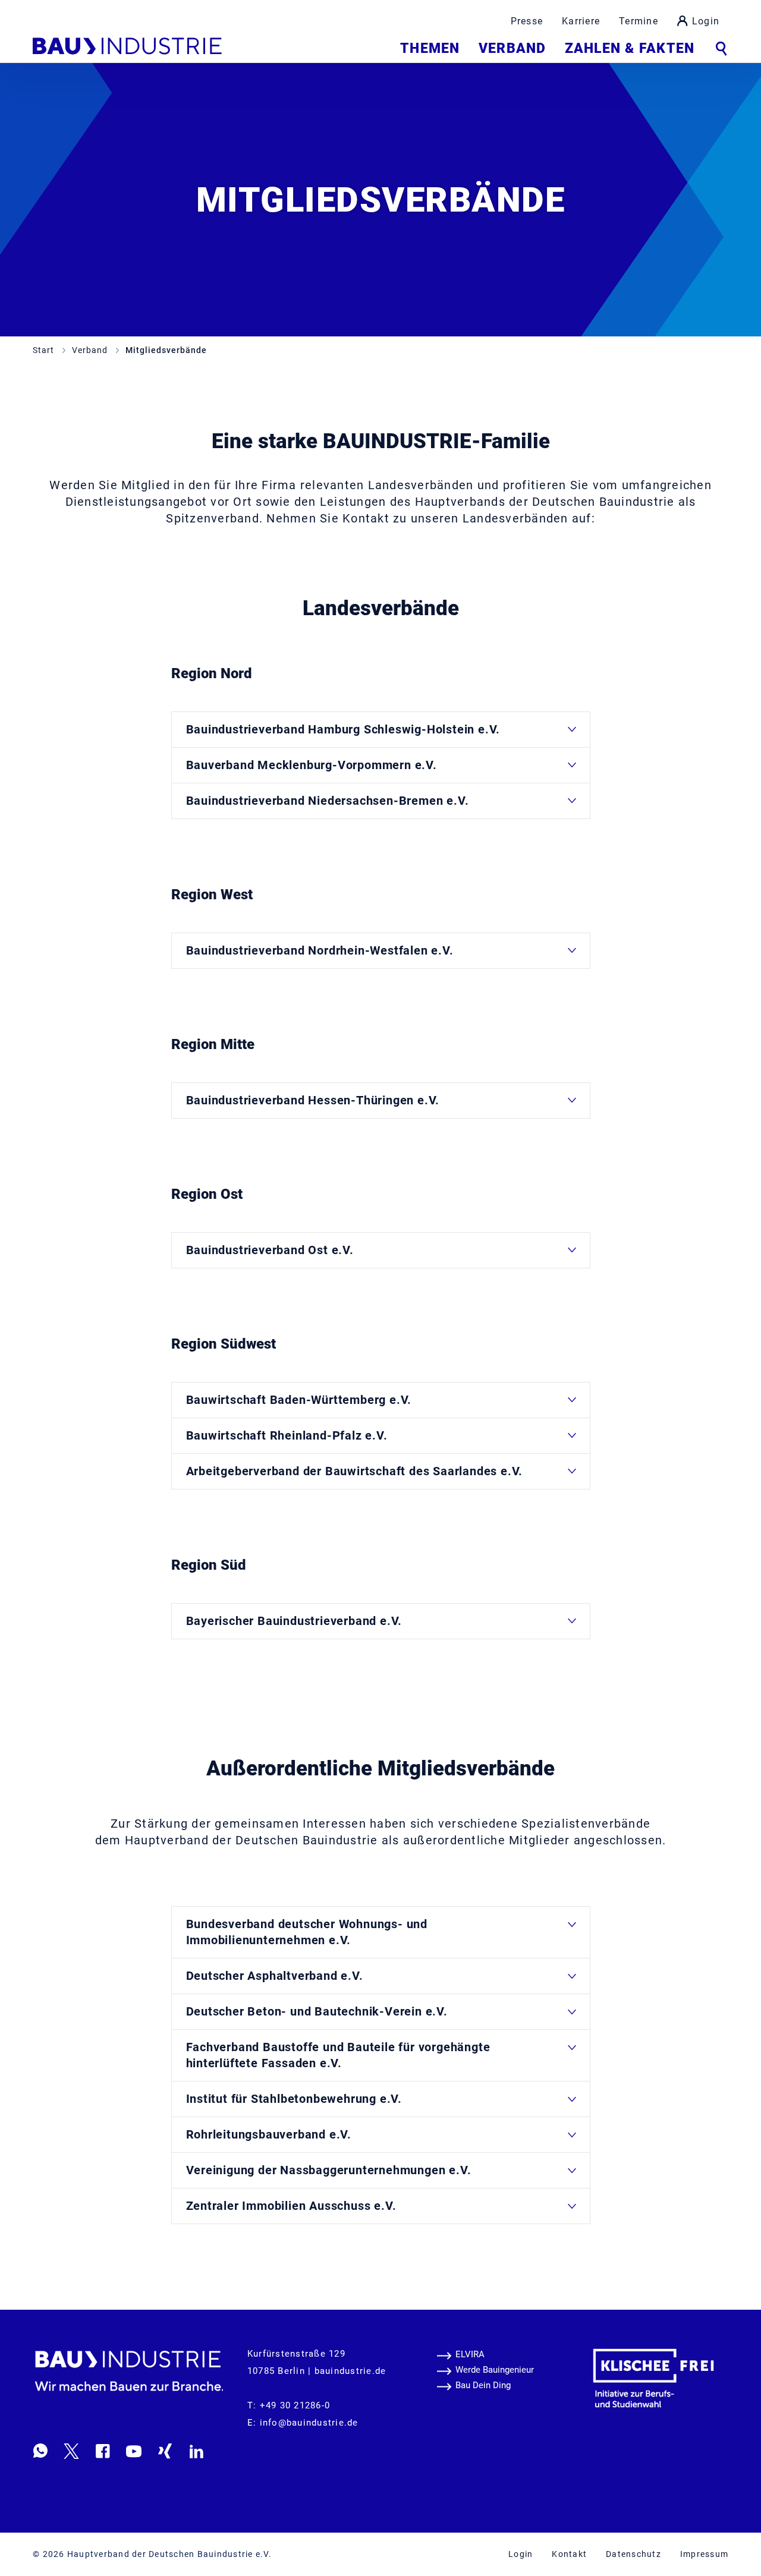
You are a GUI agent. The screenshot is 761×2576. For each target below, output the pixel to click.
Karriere (581, 21)
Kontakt (569, 2554)
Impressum (704, 2554)
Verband (512, 48)
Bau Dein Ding (483, 2385)
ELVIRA (470, 2354)
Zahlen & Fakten (630, 48)
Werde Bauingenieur (495, 2370)
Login (706, 21)
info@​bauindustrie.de (309, 2423)
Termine (639, 21)
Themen (430, 48)
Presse (527, 21)
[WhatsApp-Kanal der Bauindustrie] (40, 2451)
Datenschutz (633, 2554)
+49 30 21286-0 (295, 2405)
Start (45, 350)
